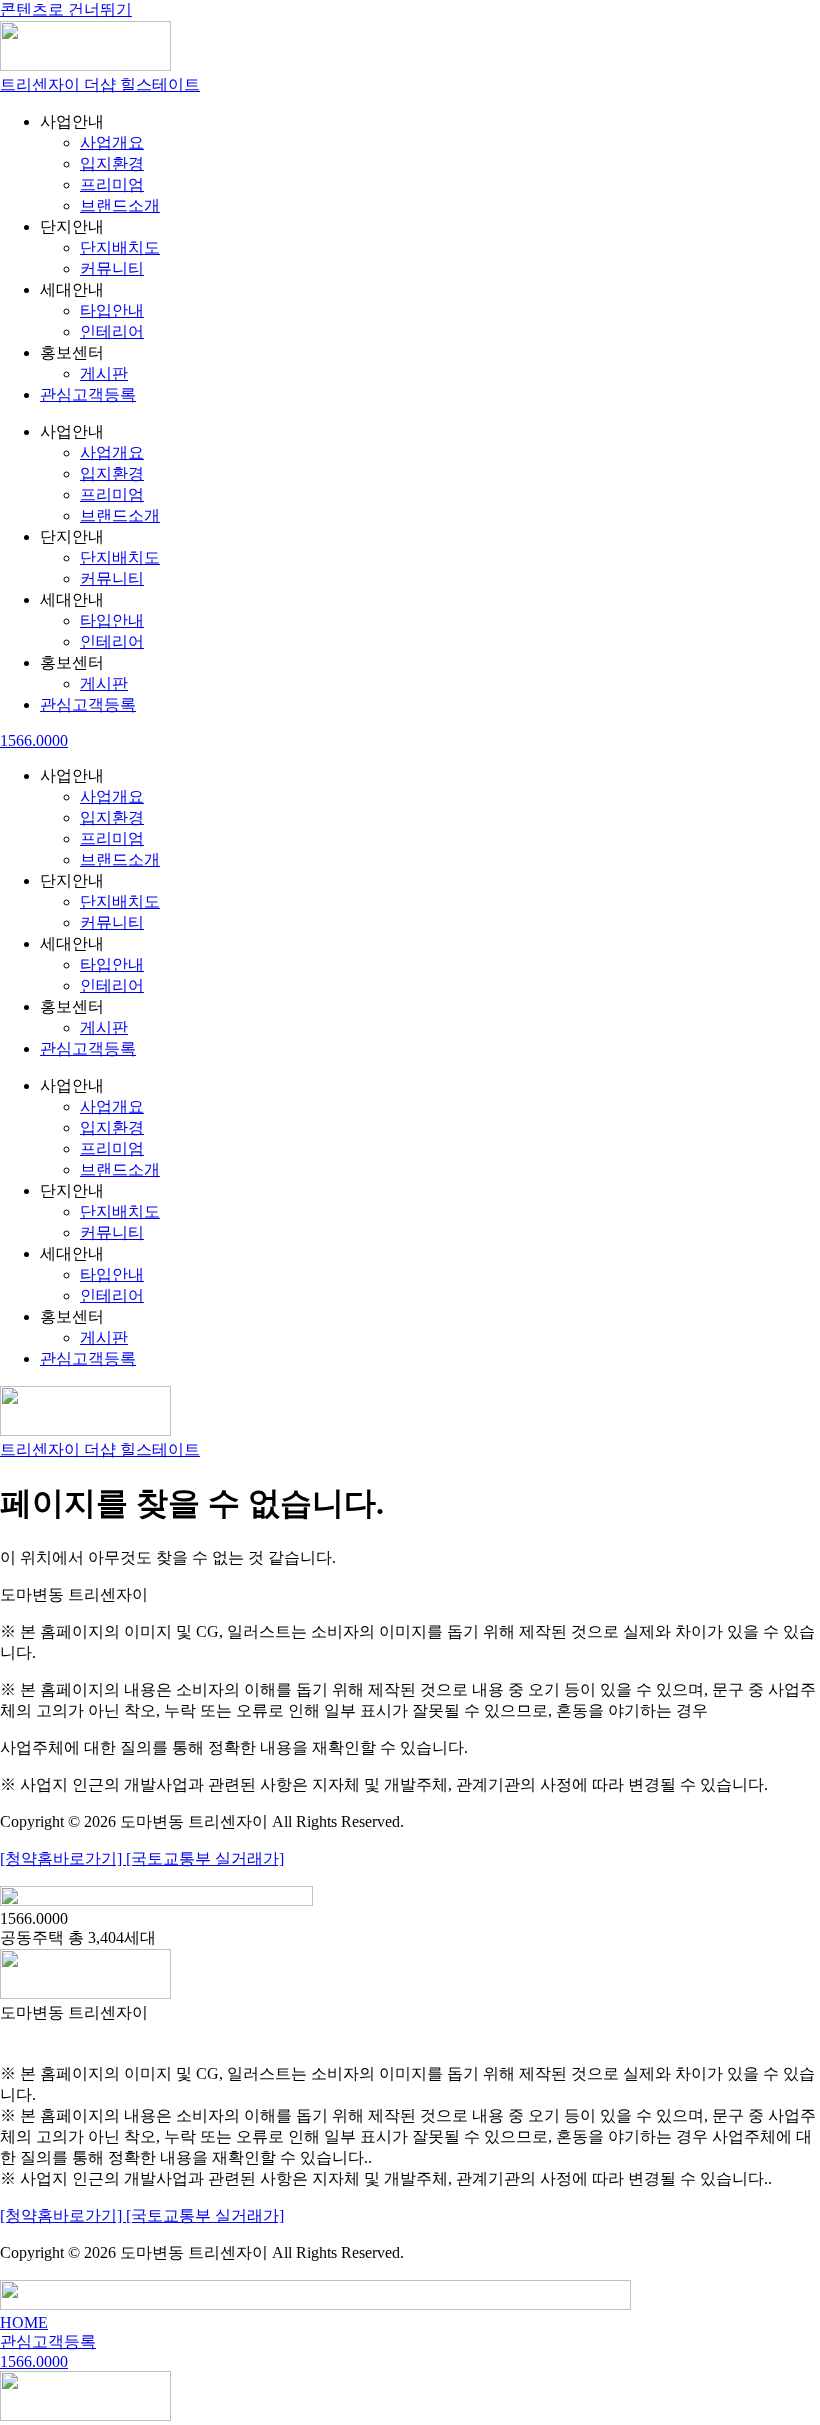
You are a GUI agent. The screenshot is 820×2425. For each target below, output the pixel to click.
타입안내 (112, 310)
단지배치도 (120, 247)
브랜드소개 (120, 205)
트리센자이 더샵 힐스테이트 (100, 84)
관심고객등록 (88, 394)
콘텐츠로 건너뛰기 (66, 9)
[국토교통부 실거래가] (205, 1858)
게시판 (104, 373)
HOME (24, 2322)
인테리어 (112, 331)
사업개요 (112, 142)
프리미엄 (112, 184)
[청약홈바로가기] (63, 1858)
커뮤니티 (112, 268)
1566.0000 (34, 740)
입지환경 (112, 163)
